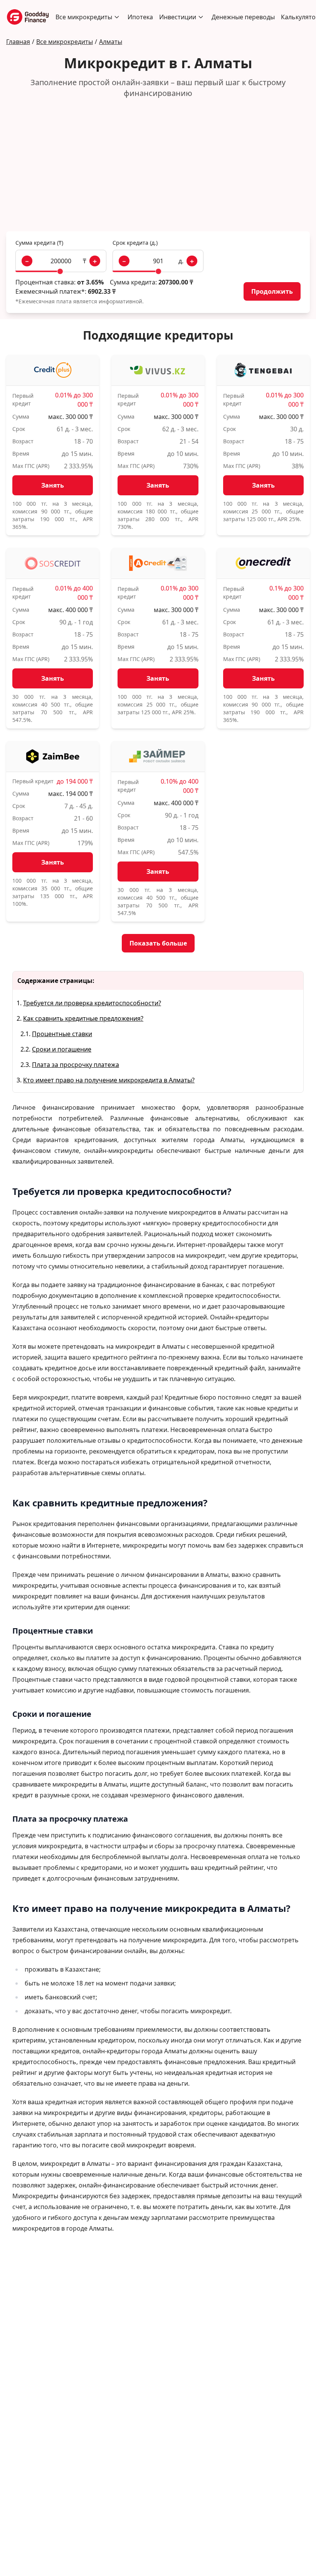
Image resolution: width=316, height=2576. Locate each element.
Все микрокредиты (84, 17)
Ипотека (140, 17)
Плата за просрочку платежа (76, 1065)
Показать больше (158, 943)
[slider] (60, 271)
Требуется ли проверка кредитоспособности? (92, 1003)
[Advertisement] (158, 165)
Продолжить (272, 291)
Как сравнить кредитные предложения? (83, 1018)
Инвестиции (178, 17)
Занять (53, 485)
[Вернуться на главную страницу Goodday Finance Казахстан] (28, 17)
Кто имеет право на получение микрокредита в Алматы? (109, 1080)
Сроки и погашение (62, 1049)
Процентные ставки (62, 1034)
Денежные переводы (243, 17)
